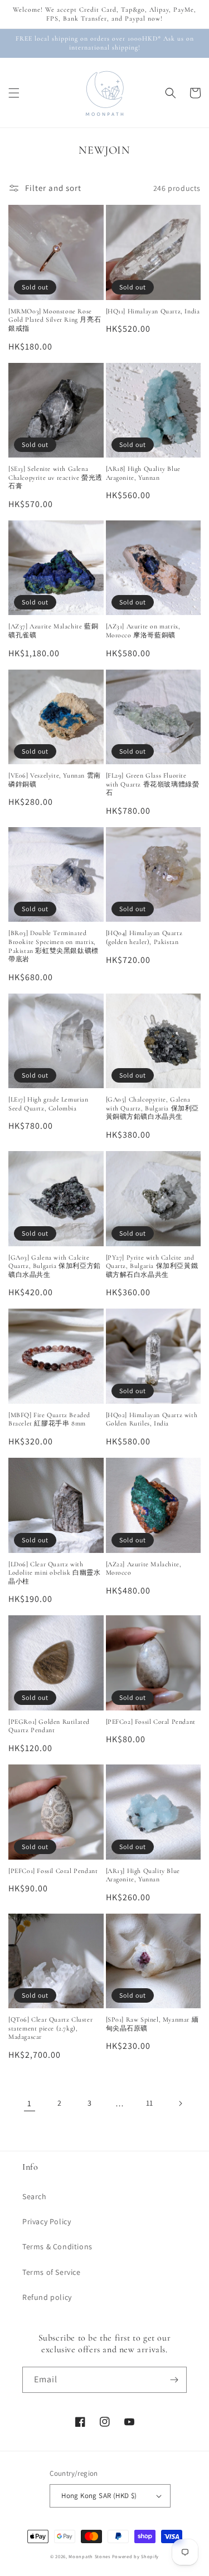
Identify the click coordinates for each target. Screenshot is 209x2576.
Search (35, 2196)
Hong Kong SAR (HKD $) (99, 2496)
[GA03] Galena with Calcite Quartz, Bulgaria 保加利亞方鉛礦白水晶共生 (55, 1266)
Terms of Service (52, 2272)
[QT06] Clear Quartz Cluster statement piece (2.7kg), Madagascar (50, 2028)
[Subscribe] (174, 2380)
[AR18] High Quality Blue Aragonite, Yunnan (143, 473)
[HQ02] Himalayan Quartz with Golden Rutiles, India (152, 1419)
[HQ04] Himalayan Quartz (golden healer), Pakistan (144, 937)
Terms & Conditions (57, 2246)
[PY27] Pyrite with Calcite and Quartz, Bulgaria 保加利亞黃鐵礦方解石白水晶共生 (152, 1266)
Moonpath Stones (89, 2556)
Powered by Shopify (136, 2556)
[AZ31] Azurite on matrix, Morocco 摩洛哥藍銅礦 (143, 631)
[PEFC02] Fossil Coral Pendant (151, 1722)
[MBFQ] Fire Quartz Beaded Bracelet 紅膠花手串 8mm (49, 1419)
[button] (14, 93)
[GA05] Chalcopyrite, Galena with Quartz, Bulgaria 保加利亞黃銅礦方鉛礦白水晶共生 (153, 1108)
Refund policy (47, 2297)
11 (150, 2103)
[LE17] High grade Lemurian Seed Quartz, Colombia (48, 1104)
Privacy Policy (47, 2221)
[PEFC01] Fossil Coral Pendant (53, 1871)
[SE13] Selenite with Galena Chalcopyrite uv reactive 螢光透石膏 (55, 477)
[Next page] (180, 2103)
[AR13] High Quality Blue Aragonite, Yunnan (143, 1875)
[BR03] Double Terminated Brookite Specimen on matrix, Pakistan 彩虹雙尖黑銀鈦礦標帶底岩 (54, 946)
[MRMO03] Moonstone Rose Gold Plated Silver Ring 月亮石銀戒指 (55, 320)
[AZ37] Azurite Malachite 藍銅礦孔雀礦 (53, 631)
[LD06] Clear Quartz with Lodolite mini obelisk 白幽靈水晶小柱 (55, 1573)
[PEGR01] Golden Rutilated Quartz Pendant (49, 1726)
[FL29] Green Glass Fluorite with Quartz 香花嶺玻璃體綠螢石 (153, 784)
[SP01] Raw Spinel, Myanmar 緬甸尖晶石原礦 (152, 2024)
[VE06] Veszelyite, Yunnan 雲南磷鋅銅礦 (55, 780)
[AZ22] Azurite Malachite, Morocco (144, 1569)
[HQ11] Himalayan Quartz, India (153, 311)
